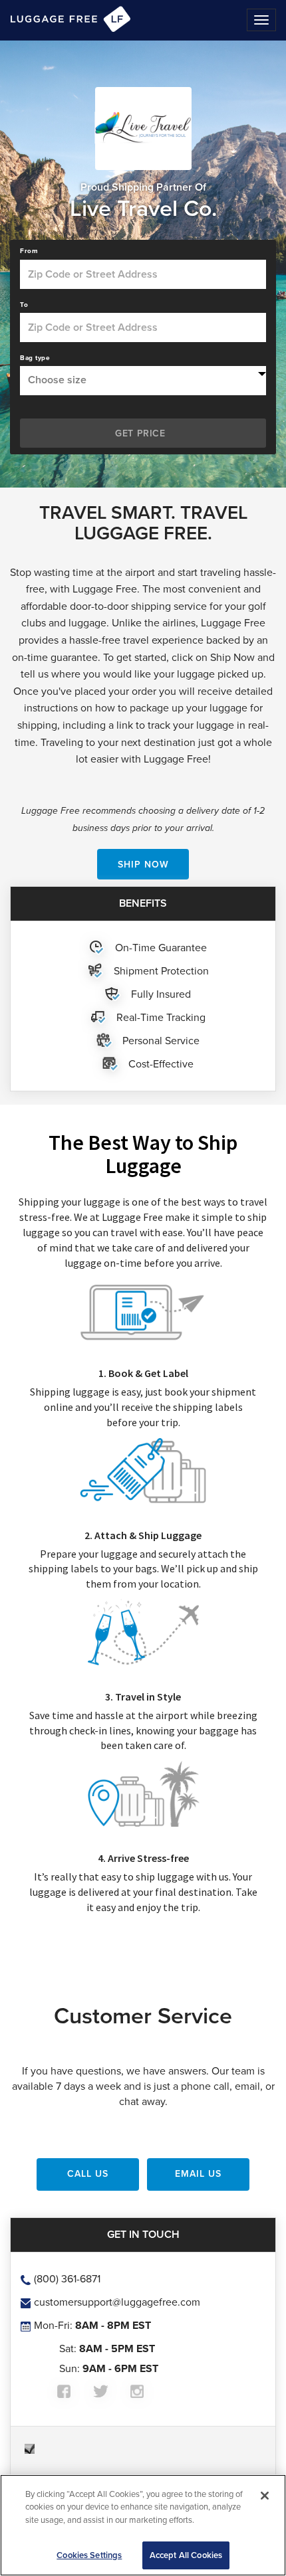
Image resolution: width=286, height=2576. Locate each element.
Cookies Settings (89, 2555)
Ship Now (143, 864)
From (29, 251)
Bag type (35, 358)
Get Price (140, 433)
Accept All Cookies (186, 2555)
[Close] (265, 2496)
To (24, 305)
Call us (88, 2173)
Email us (198, 2173)
